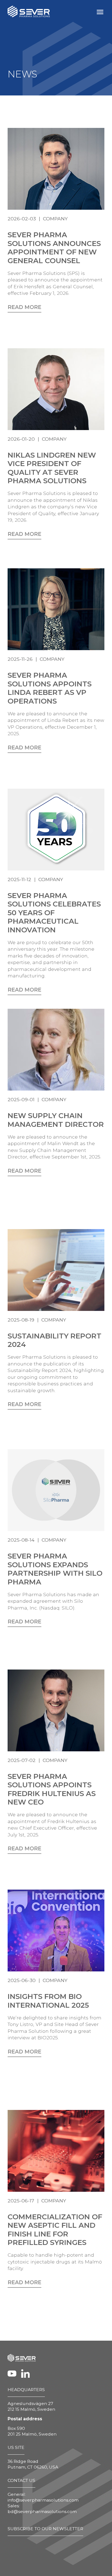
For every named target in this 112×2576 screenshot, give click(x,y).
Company (55, 219)
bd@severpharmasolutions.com (42, 2512)
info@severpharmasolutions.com (43, 2500)
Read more (24, 307)
